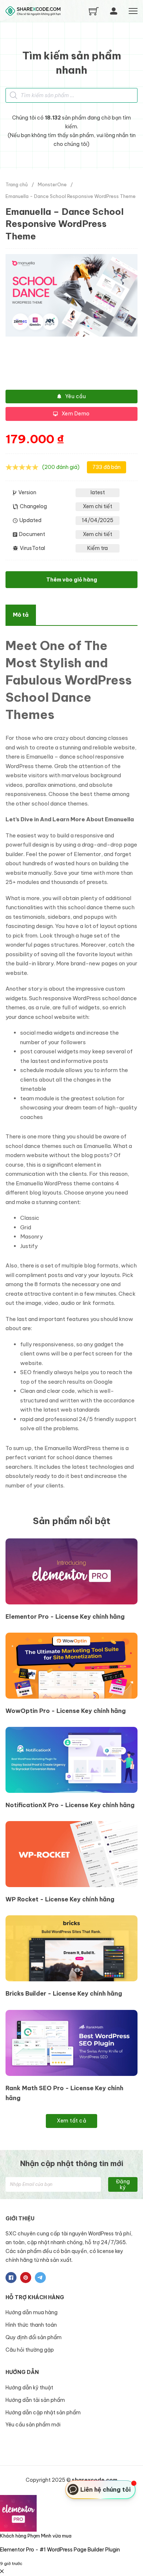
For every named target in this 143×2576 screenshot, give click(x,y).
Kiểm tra (98, 548)
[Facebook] (11, 2278)
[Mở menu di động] (133, 11)
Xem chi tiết (98, 506)
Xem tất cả (71, 2121)
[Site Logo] (33, 11)
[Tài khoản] (114, 11)
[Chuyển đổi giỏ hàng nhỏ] (94, 11)
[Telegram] (40, 2278)
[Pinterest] (26, 2278)
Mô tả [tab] (21, 615)
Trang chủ (17, 184)
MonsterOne (52, 184)
